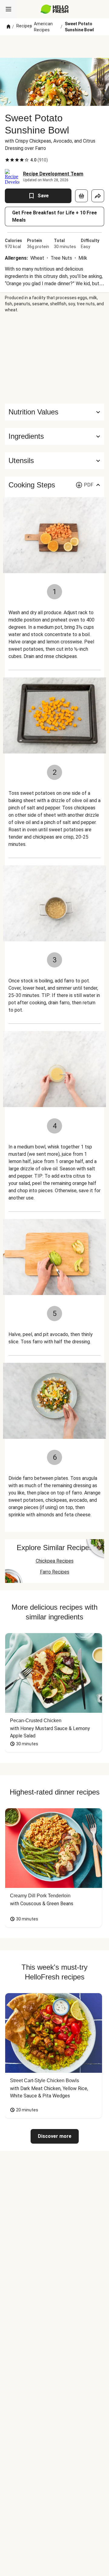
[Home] (8, 27)
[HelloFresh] (55, 9)
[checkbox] (7, 160)
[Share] (98, 196)
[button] (54, 436)
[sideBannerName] (54, 358)
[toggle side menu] (8, 9)
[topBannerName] (54, 47)
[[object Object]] (81, 196)
